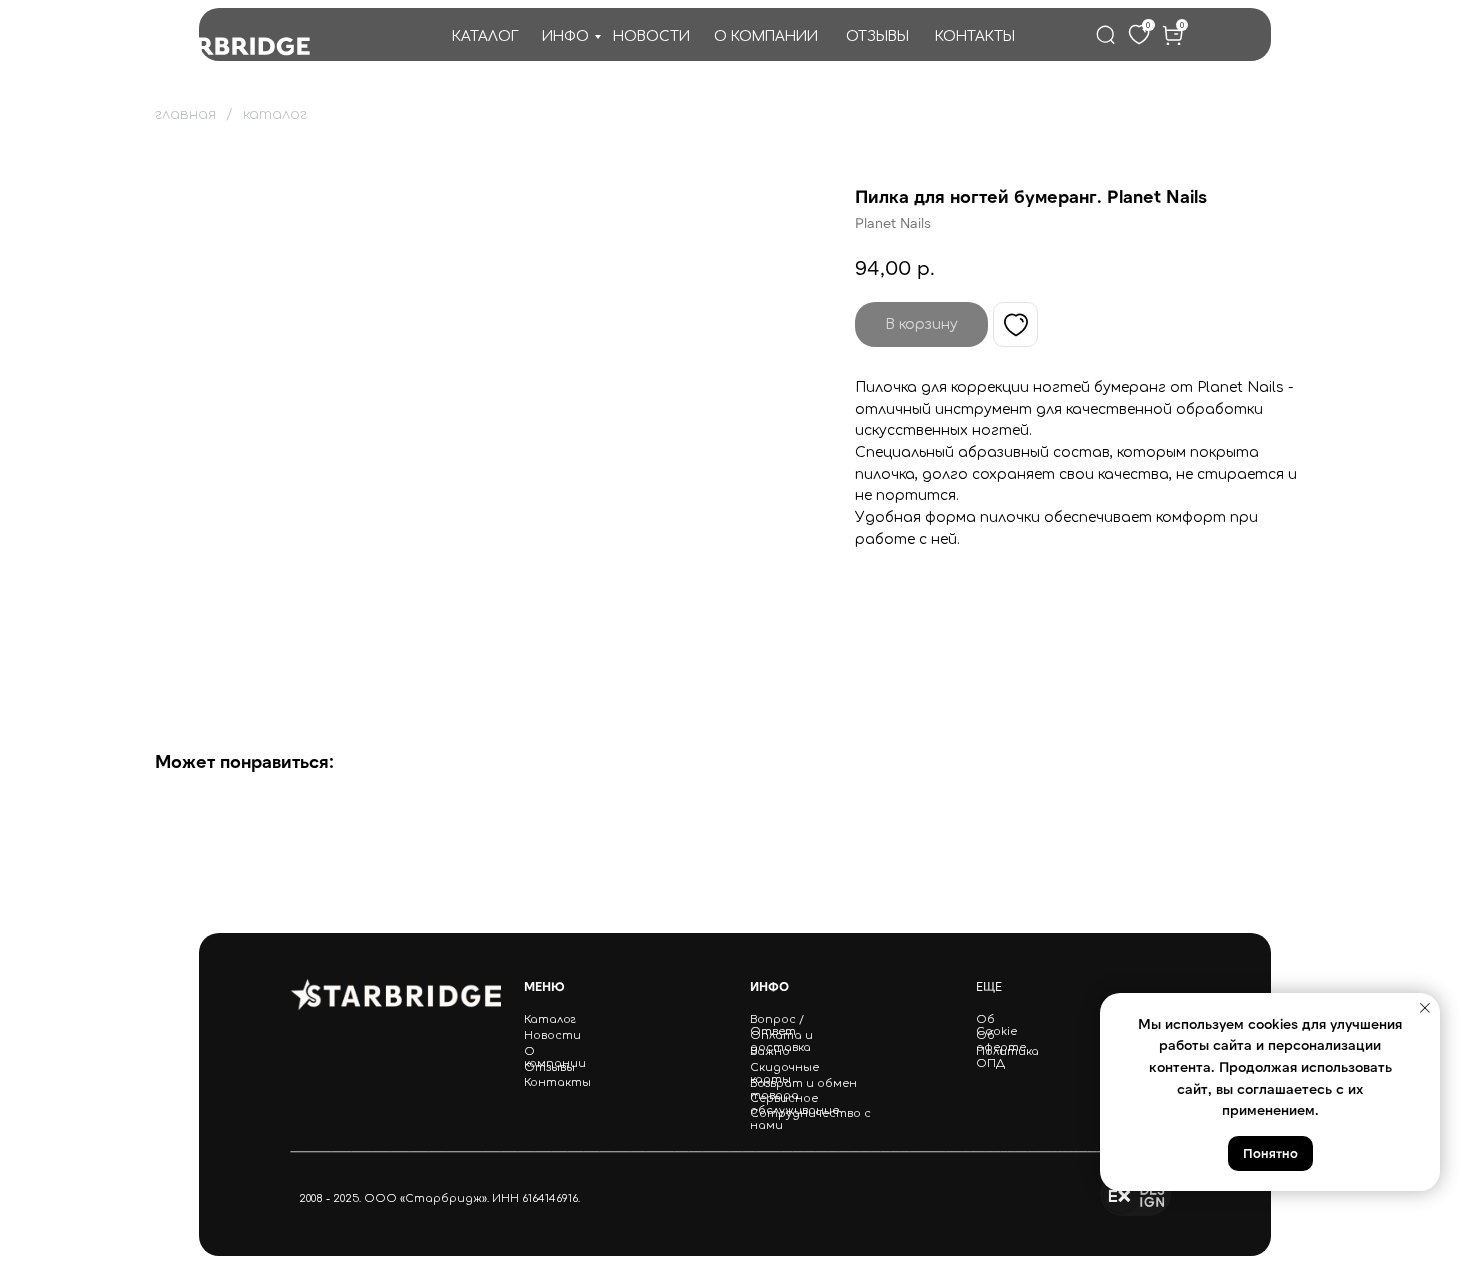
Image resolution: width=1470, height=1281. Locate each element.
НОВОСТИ (651, 36)
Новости (552, 1036)
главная (185, 114)
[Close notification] (1425, 1008)
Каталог (550, 1020)
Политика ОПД (1007, 1058)
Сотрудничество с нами (810, 1120)
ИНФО (565, 36)
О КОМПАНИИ (766, 36)
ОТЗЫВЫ (877, 36)
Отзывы (549, 1068)
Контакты (557, 1083)
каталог (275, 114)
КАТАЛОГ (485, 36)
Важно (770, 1052)
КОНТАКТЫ (975, 36)
